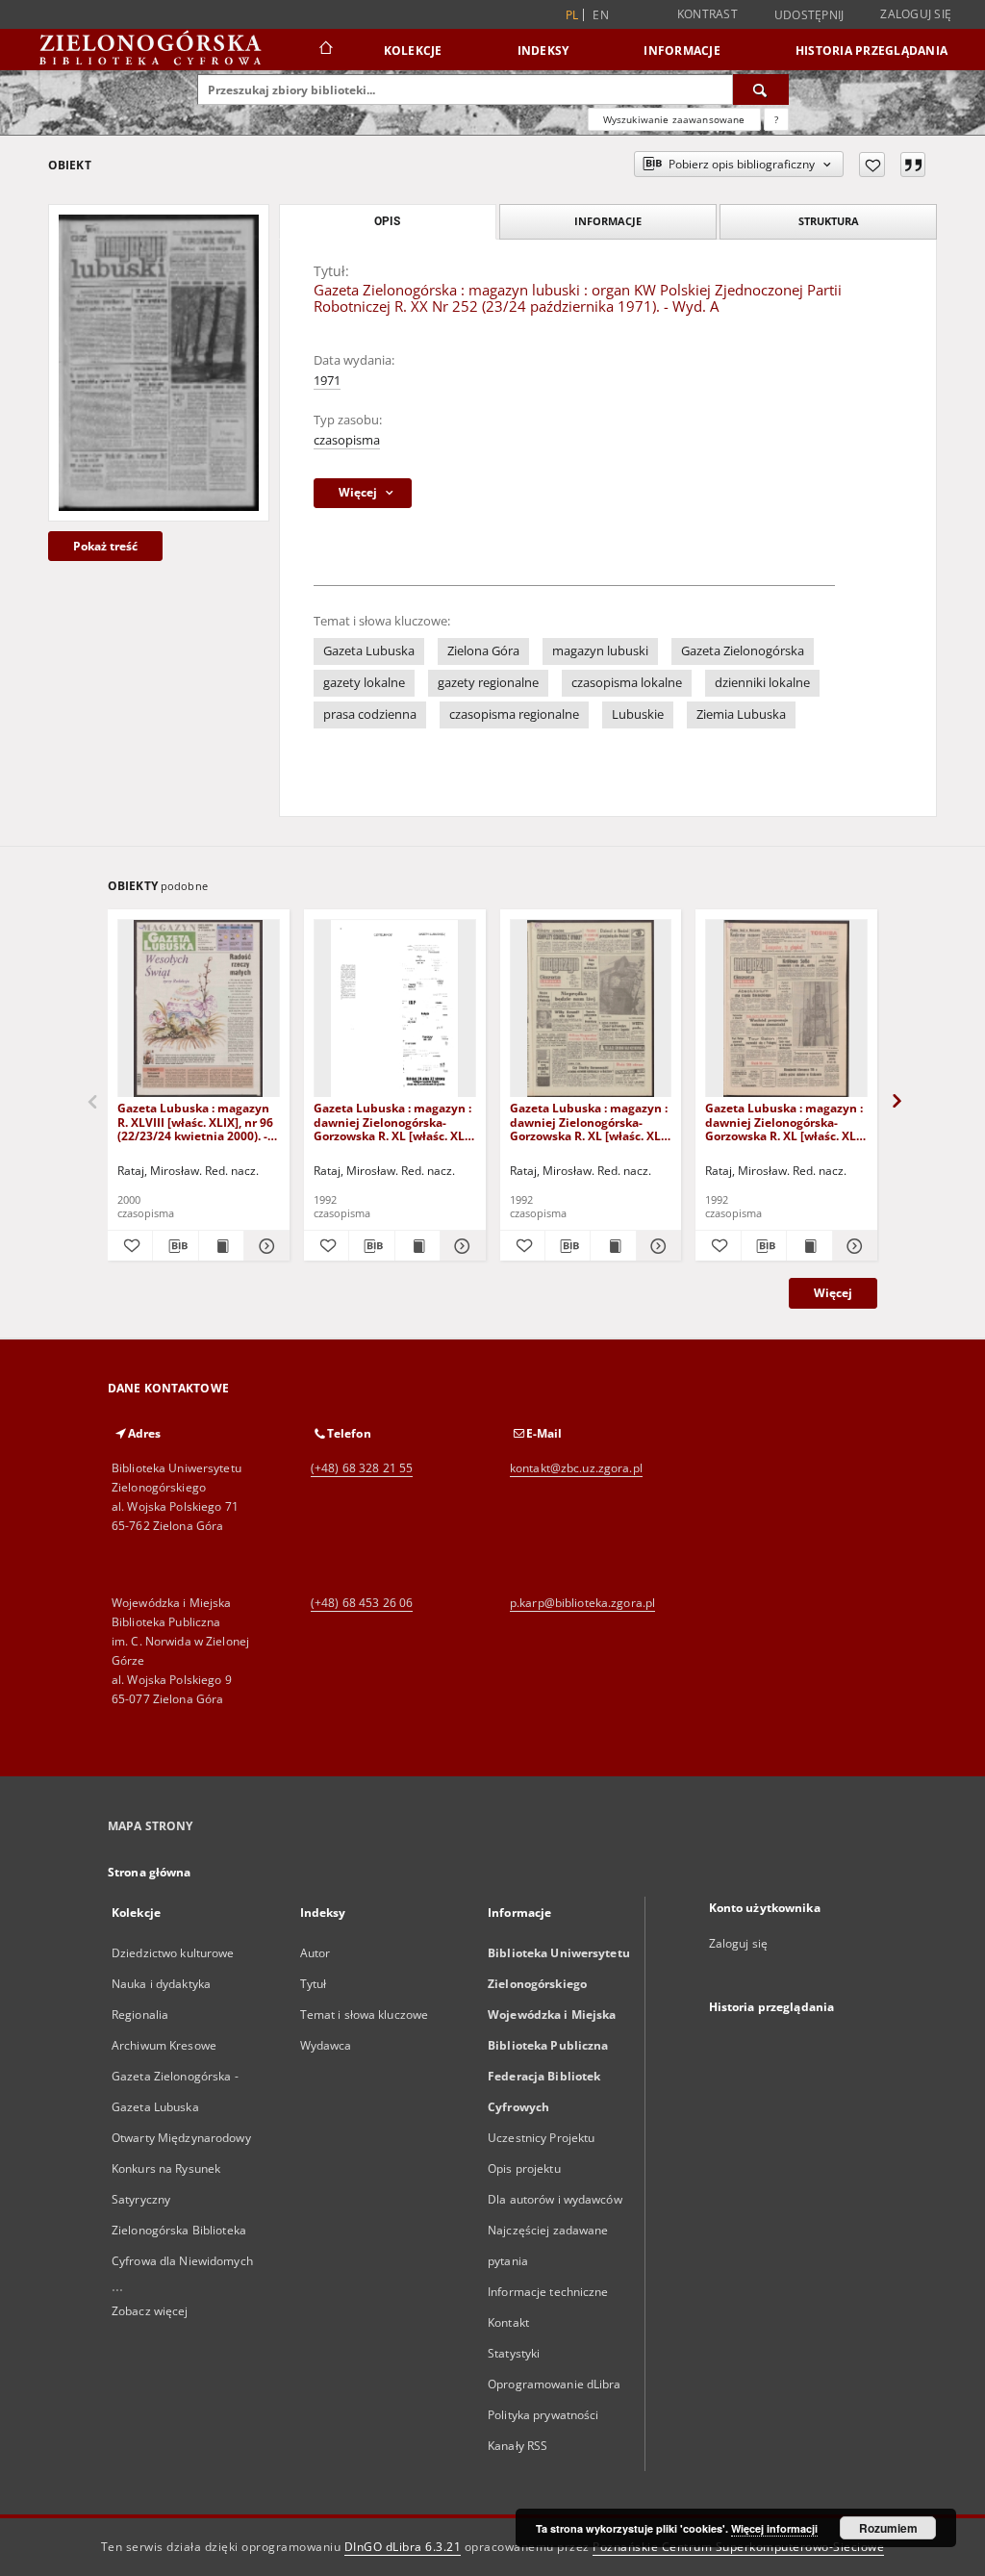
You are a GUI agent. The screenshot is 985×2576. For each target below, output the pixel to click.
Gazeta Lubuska (369, 651)
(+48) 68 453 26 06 (362, 1603)
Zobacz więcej (150, 2311)
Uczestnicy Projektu (541, 2138)
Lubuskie (638, 714)
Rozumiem (888, 2528)
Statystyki (514, 2353)
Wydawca (326, 2045)
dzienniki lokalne (762, 683)
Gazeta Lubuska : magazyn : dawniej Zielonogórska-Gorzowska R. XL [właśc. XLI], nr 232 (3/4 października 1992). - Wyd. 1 (786, 1122)
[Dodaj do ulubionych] (872, 165)
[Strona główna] (325, 50)
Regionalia (140, 2015)
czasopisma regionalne (514, 714)
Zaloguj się (916, 14)
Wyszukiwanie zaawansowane (674, 119)
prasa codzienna (370, 714)
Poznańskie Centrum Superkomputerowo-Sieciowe (738, 2547)
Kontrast (707, 14)
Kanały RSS (518, 2446)
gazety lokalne (364, 683)
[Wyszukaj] (761, 89)
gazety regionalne (488, 683)
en (601, 15)
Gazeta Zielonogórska (743, 651)
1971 (327, 381)
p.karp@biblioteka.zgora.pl (582, 1603)
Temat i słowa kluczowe (365, 2015)
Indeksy (543, 51)
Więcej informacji (774, 2528)
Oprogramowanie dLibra (555, 2384)
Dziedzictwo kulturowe (173, 1953)
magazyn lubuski (600, 651)
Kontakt (508, 2322)
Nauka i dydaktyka (161, 1984)
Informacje (682, 51)
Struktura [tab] (829, 221)
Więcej (833, 1293)
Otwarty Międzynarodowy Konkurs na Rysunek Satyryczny (181, 2168)
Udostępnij (809, 15)
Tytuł (314, 1984)
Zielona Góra (483, 651)
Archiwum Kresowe (164, 2045)
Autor (316, 1953)
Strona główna (150, 1872)
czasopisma (347, 440)
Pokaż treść (105, 546)
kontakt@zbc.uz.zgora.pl (576, 1468)
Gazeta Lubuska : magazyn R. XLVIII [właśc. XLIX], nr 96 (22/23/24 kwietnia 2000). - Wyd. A (195, 1122)
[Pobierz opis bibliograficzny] (175, 1246)
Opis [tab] (387, 221)
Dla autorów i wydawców (555, 2199)
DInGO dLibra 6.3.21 (403, 2547)
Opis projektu (524, 2168)
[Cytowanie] (913, 165)
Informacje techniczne (548, 2292)
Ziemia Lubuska (741, 714)
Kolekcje (413, 51)
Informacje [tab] (608, 221)
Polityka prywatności (543, 2415)
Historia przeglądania (871, 51)
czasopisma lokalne (627, 683)
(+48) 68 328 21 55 (362, 1468)
